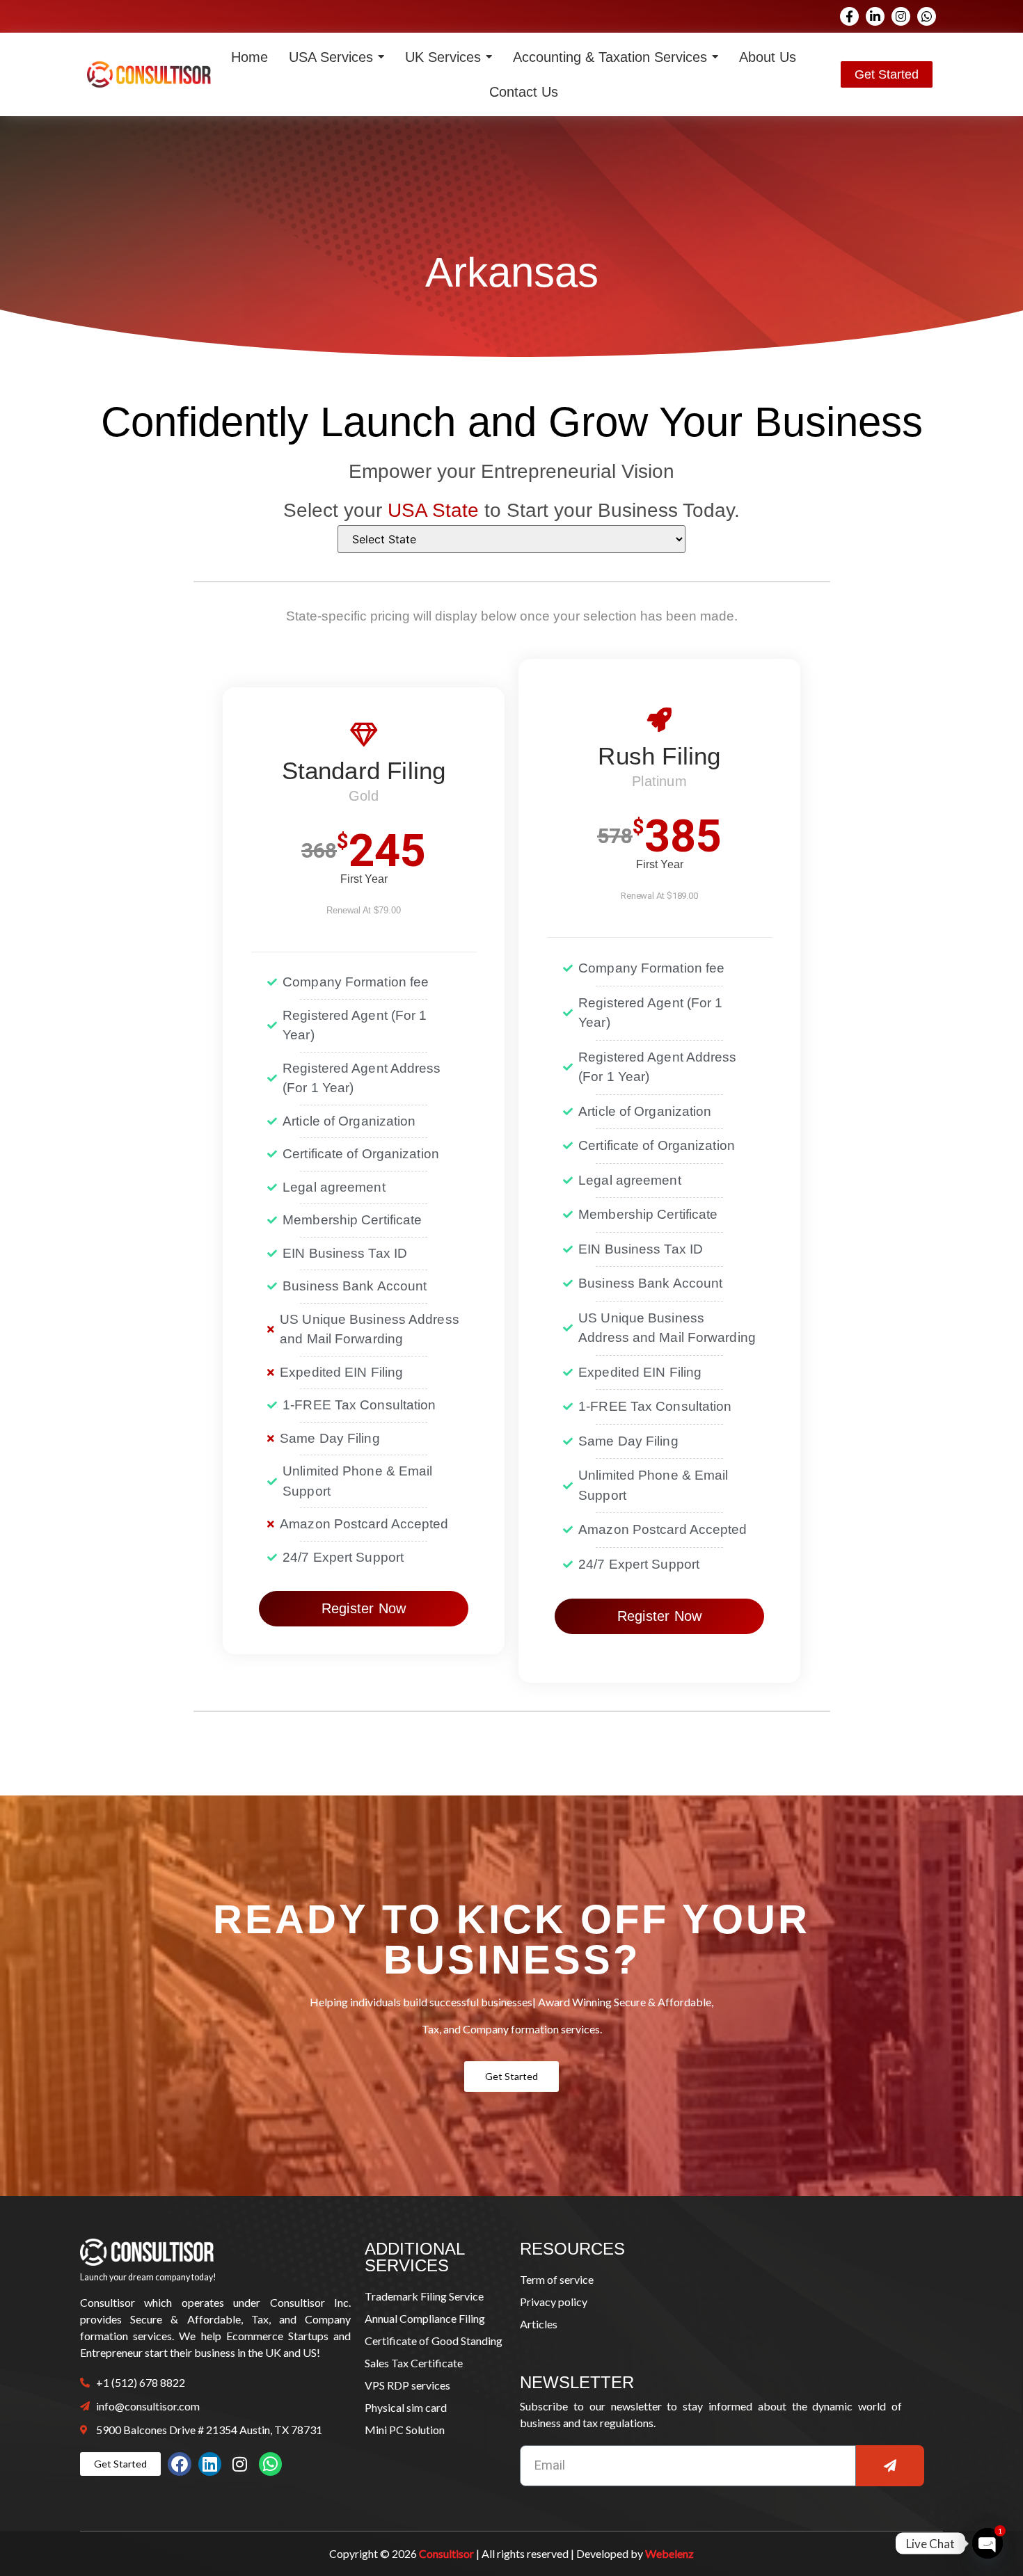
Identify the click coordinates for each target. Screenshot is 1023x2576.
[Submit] (890, 2466)
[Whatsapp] (927, 16)
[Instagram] (901, 16)
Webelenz (669, 2553)
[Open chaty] (988, 2543)
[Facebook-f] (849, 16)
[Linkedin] (210, 2464)
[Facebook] (180, 2464)
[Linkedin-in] (875, 16)
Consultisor (446, 2553)
